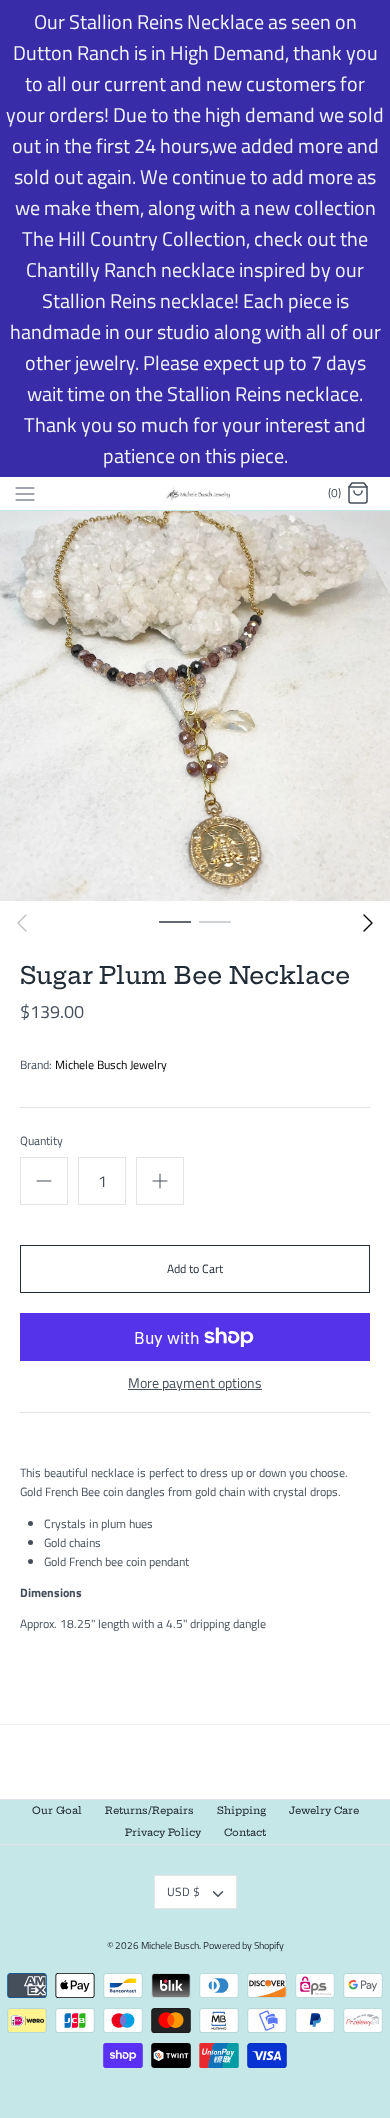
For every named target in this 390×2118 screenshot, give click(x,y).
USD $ (183, 1891)
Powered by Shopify (243, 1945)
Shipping (241, 1810)
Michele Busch (170, 1945)
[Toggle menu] (25, 493)
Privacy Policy (163, 1832)
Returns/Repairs (149, 1810)
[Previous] (22, 923)
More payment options (195, 1383)
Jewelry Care (324, 1810)
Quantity (41, 1141)
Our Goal (57, 1810)
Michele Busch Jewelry (111, 1064)
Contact (245, 1832)
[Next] (368, 923)
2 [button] (215, 921)
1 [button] (175, 921)
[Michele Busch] (195, 493)
